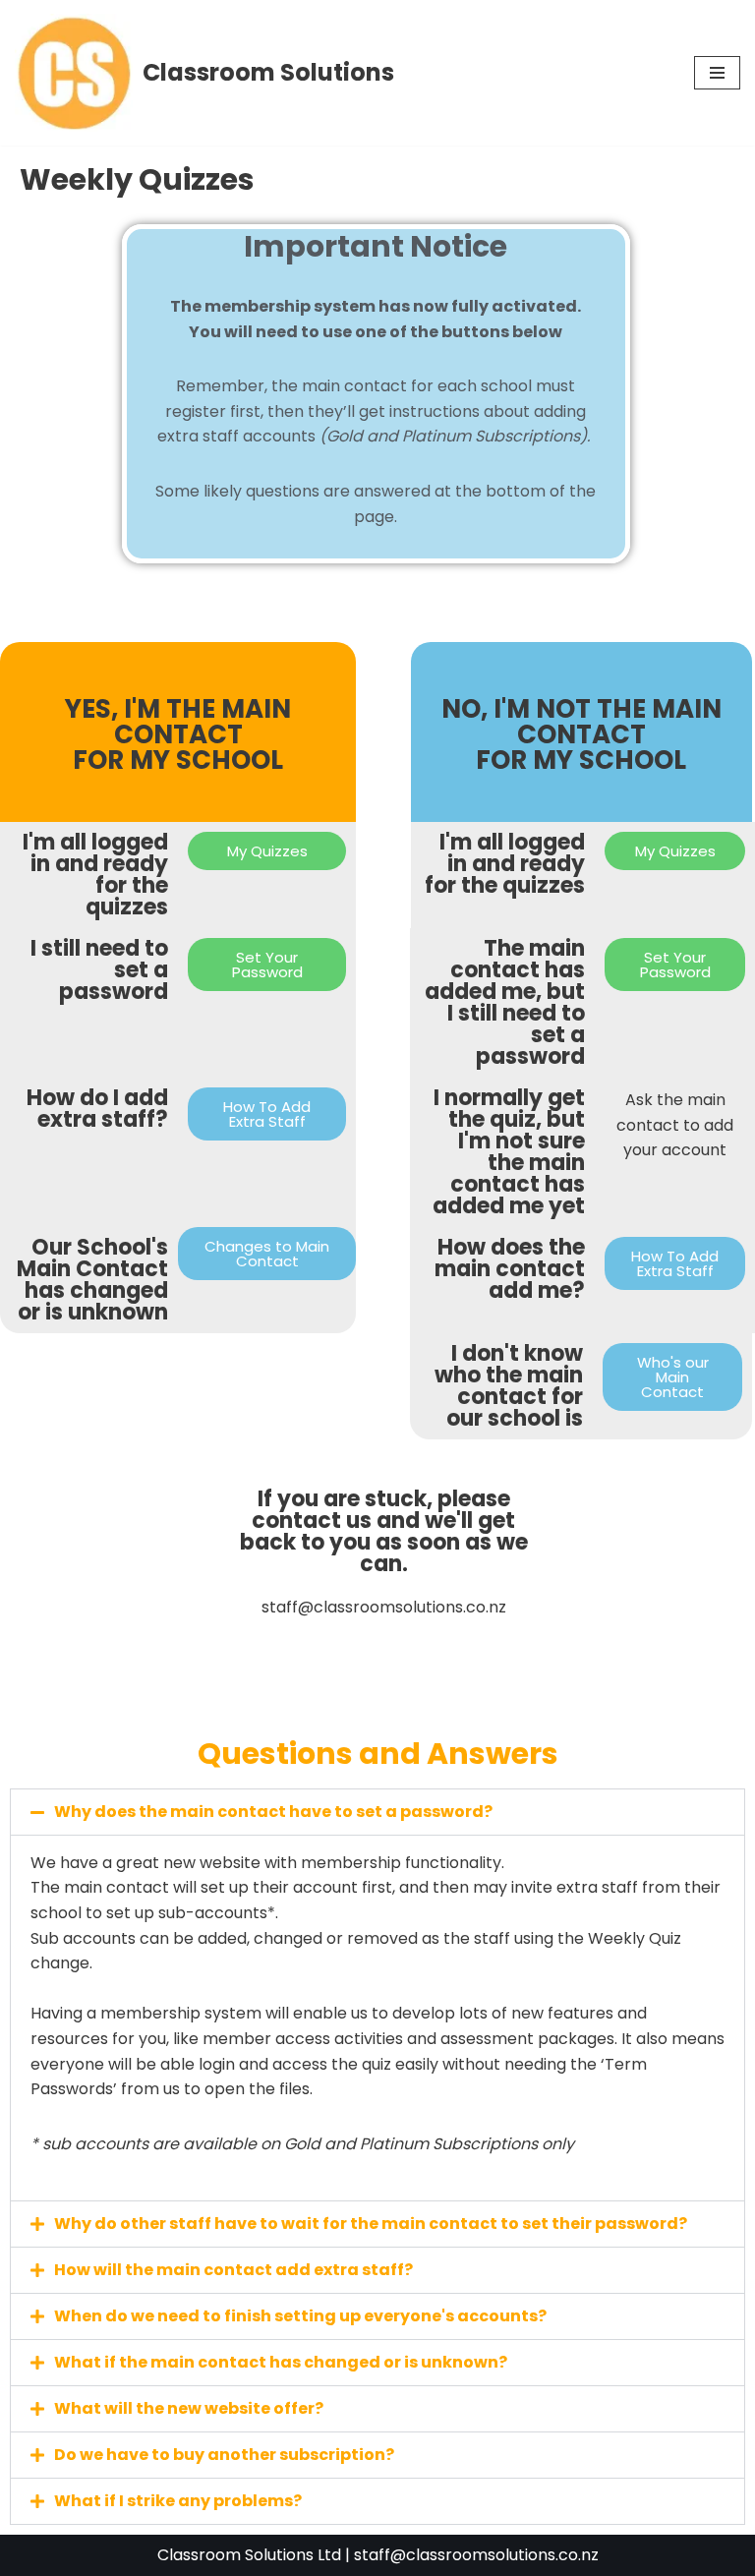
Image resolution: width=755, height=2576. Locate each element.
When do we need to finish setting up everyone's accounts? (300, 2316)
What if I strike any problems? (178, 2501)
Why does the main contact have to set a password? (273, 1812)
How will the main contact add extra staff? (233, 2270)
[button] (377, 1812)
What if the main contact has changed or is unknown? (281, 2362)
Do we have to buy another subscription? (224, 2455)
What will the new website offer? (189, 2408)
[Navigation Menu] (717, 73)
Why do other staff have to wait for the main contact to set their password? (371, 2224)
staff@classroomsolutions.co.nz (476, 2555)
